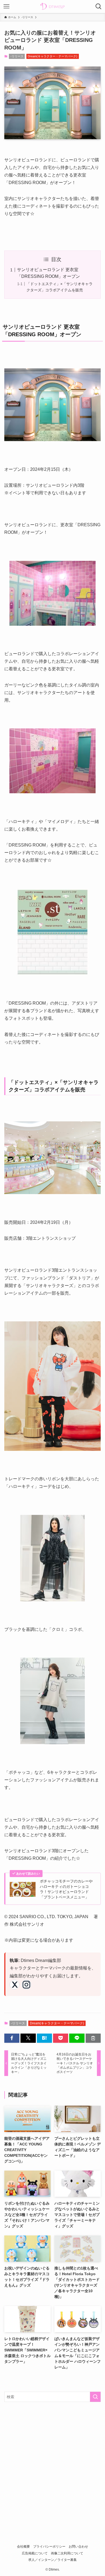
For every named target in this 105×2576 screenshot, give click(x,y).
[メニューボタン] (6, 6)
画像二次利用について (67, 2553)
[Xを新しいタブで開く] (15, 1985)
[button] (12, 2038)
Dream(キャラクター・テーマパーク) (52, 56)
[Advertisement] (52, 2462)
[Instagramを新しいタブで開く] (26, 1985)
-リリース (17, 56)
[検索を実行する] (95, 2397)
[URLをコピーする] (93, 2038)
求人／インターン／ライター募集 (52, 2560)
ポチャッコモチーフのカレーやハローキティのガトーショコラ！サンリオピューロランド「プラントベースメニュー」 (66, 1889)
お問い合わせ (78, 2546)
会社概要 (23, 2546)
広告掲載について (35, 2553)
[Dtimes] (52, 6)
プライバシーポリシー (49, 2546)
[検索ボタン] (99, 6)
